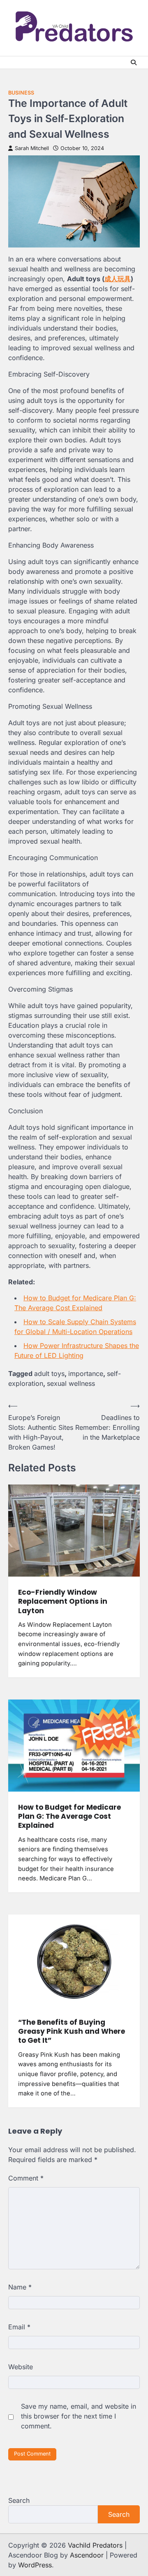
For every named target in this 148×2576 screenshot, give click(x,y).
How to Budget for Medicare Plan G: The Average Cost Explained (69, 1816)
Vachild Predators (95, 2545)
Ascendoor (87, 2555)
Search (19, 2500)
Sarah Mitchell (32, 148)
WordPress (35, 2565)
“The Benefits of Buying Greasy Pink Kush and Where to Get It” (72, 2031)
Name (20, 2287)
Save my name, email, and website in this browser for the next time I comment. (79, 2416)
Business (21, 93)
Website (21, 2367)
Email (19, 2327)
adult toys (49, 1374)
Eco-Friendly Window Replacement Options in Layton (63, 1601)
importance (86, 1374)
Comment (26, 2178)
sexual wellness (71, 1383)
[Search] (134, 62)
